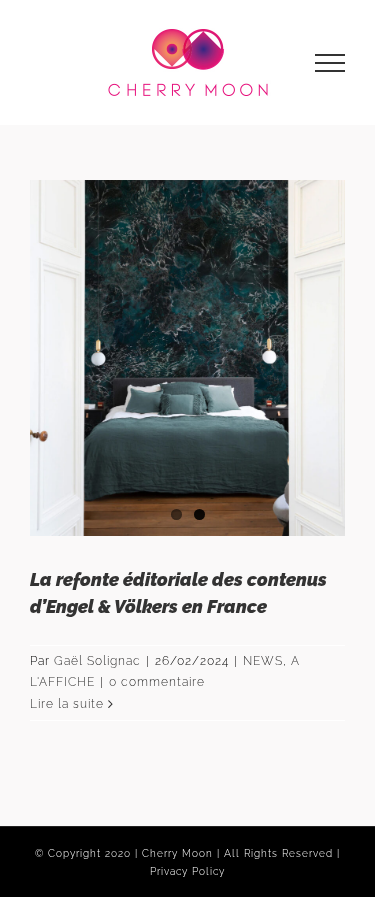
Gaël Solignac (97, 661)
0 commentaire (157, 682)
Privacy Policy (187, 871)
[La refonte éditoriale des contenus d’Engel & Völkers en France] (187, 358)
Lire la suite (67, 704)
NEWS (263, 661)
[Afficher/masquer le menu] (330, 63)
